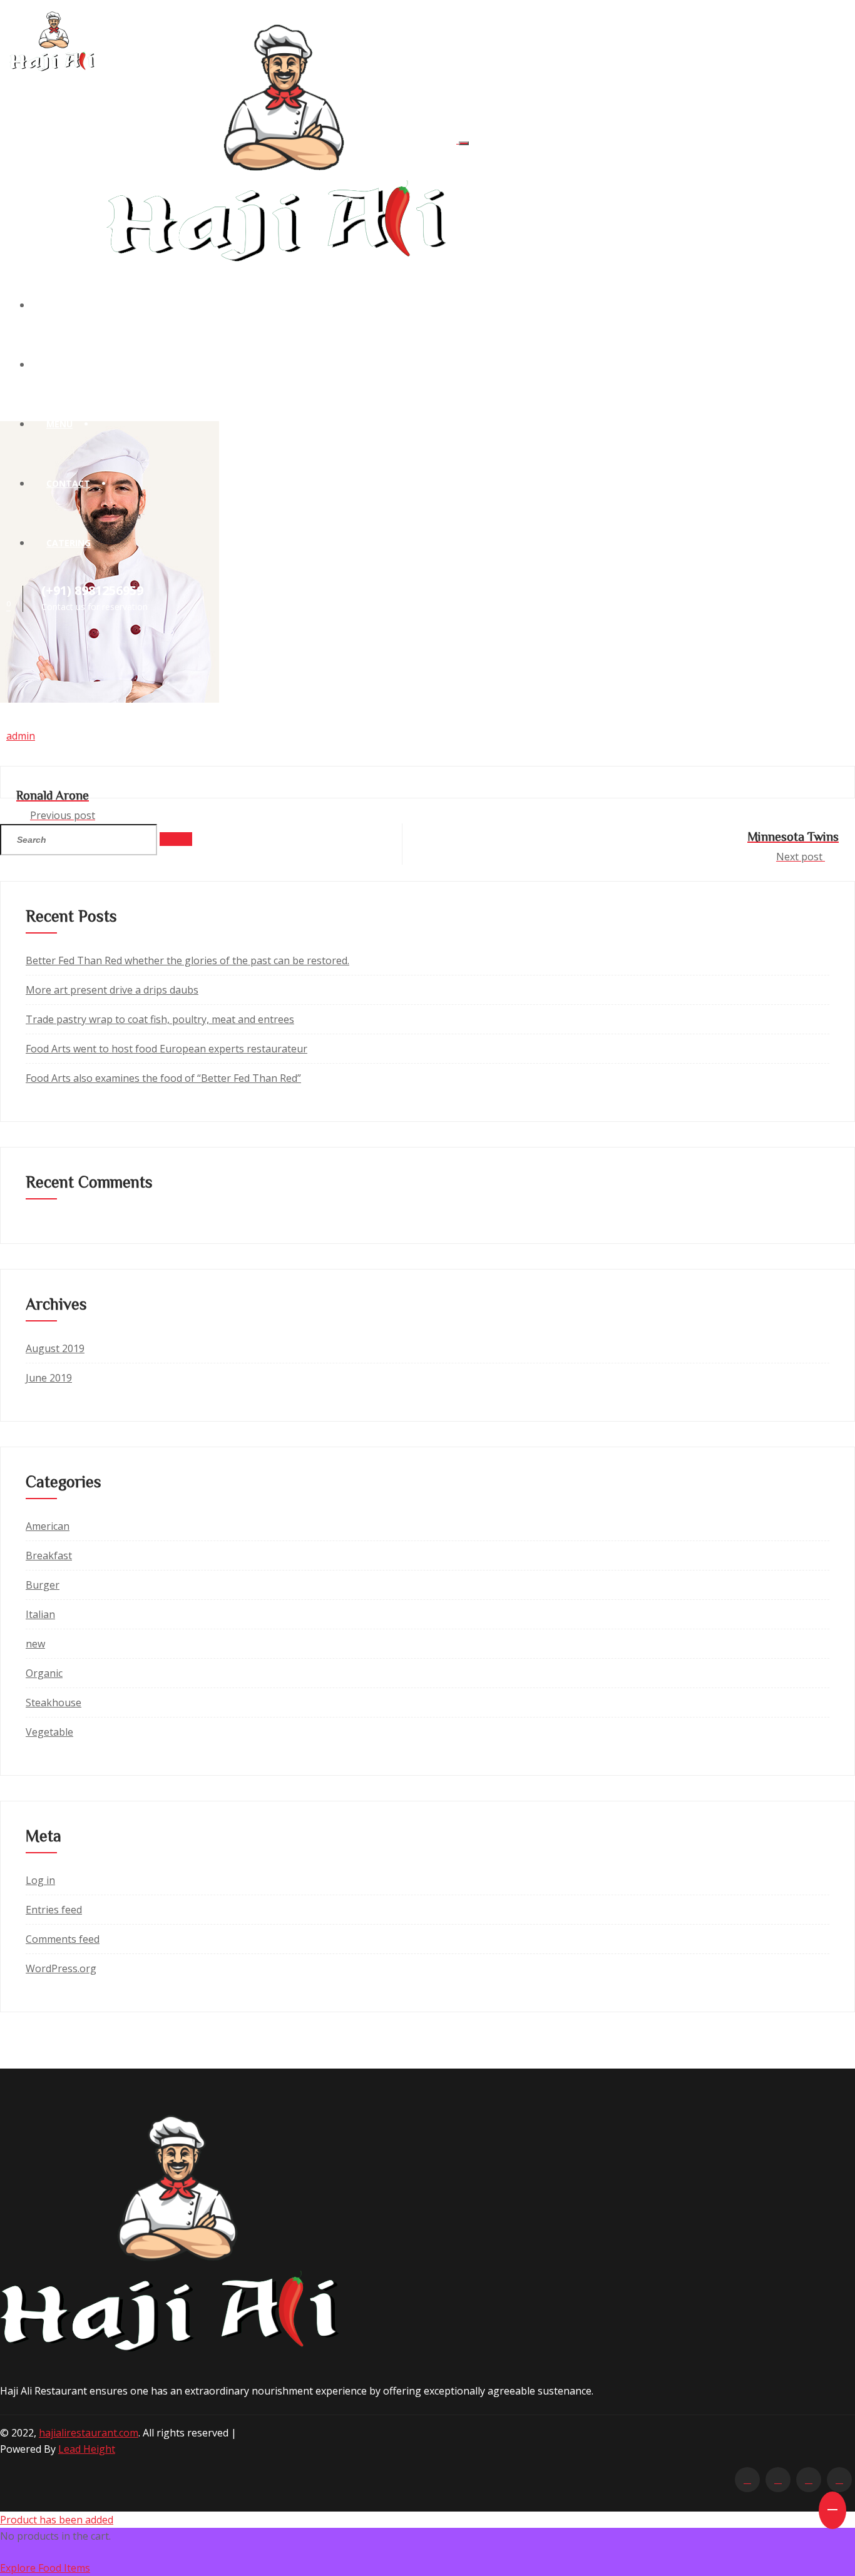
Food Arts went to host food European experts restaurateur (166, 1049)
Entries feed (54, 1910)
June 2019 (49, 1378)
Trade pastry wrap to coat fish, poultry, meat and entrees (160, 1019)
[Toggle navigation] (464, 143)
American (48, 1526)
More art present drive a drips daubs (112, 990)
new (35, 1644)
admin (21, 736)
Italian (40, 1614)
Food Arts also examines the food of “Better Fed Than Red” (163, 1078)
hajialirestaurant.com (89, 2433)
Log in (40, 1880)
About (62, 364)
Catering (69, 543)
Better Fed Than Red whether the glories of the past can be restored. (187, 960)
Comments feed (63, 1939)
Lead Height (87, 2449)
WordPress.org (61, 1968)
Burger (43, 1585)
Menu (59, 424)
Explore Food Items (45, 2568)
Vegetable (49, 1732)
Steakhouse (54, 1703)
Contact (68, 483)
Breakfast (49, 1555)
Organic (44, 1673)
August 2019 (55, 1348)
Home (59, 305)
